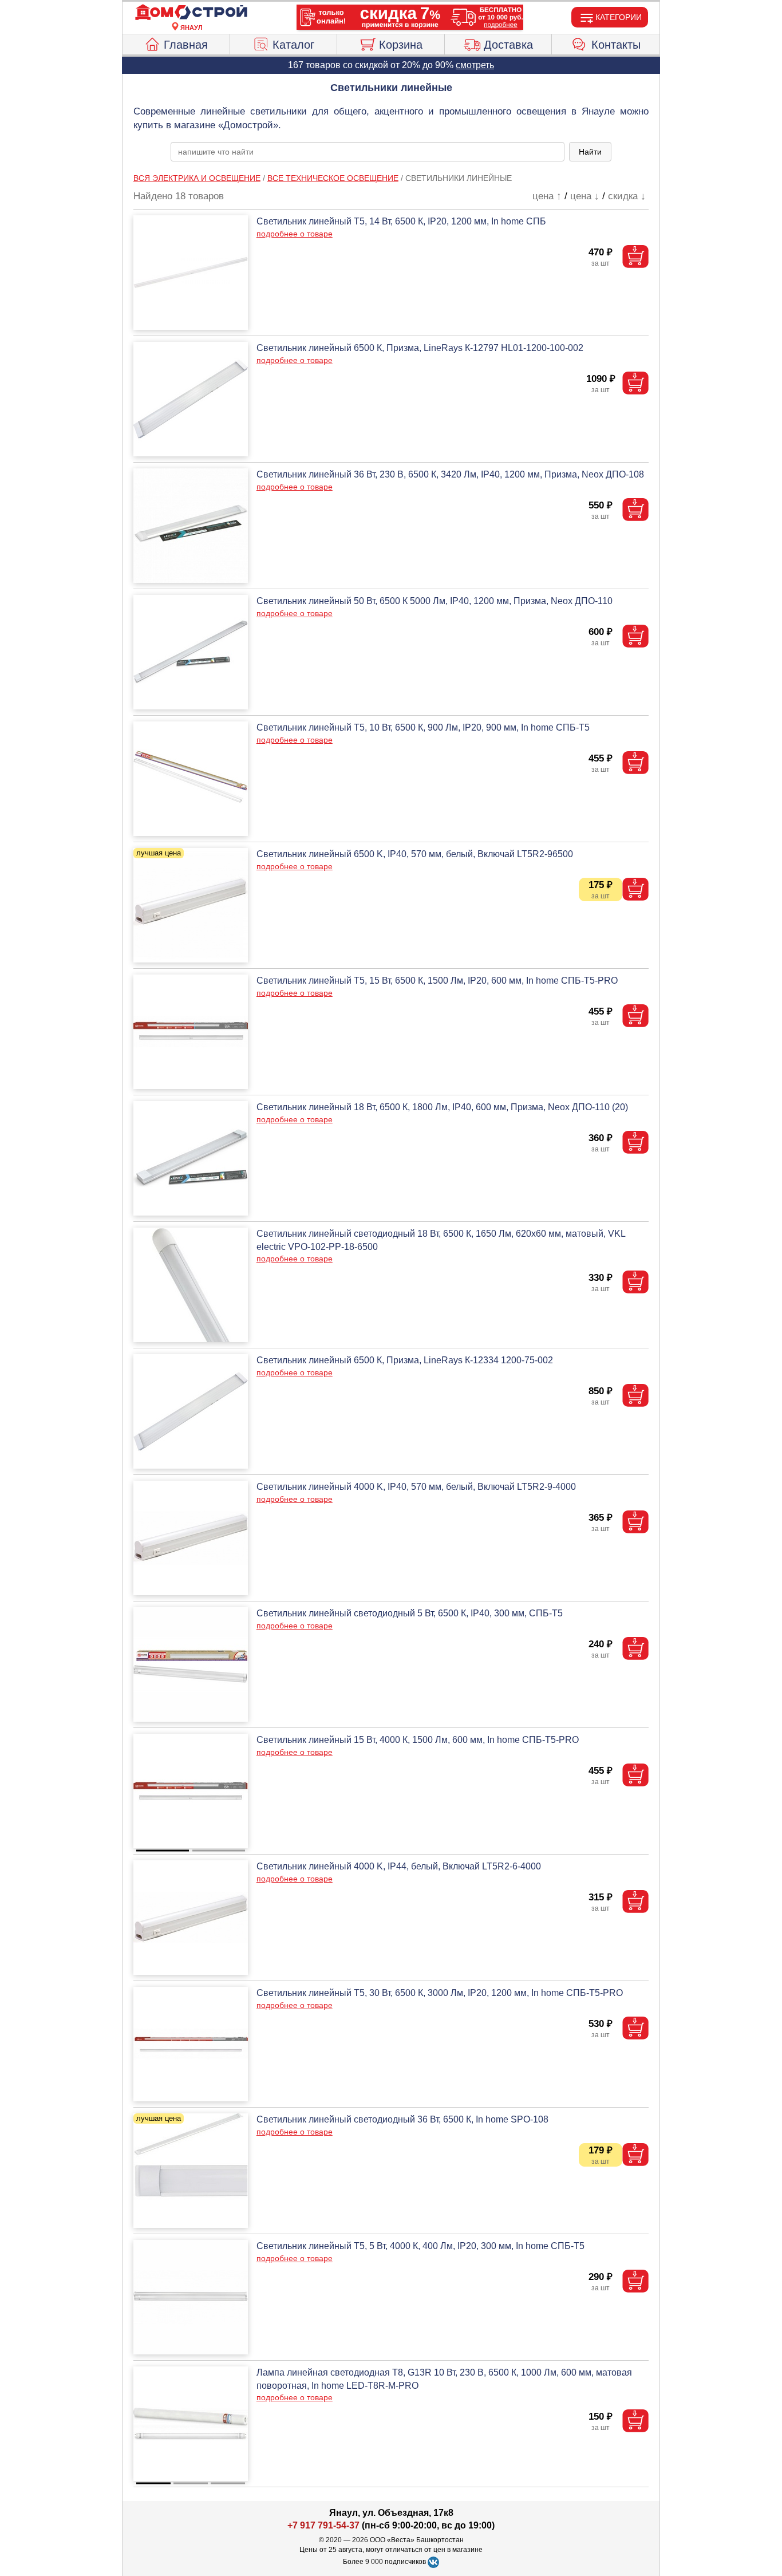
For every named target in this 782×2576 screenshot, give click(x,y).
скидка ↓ (627, 196)
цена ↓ (585, 196)
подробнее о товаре (295, 234)
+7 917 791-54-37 (323, 2525)
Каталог (293, 45)
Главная (186, 45)
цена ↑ (547, 196)
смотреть (475, 65)
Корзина (401, 45)
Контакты (616, 45)
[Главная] (191, 13)
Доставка (508, 45)
